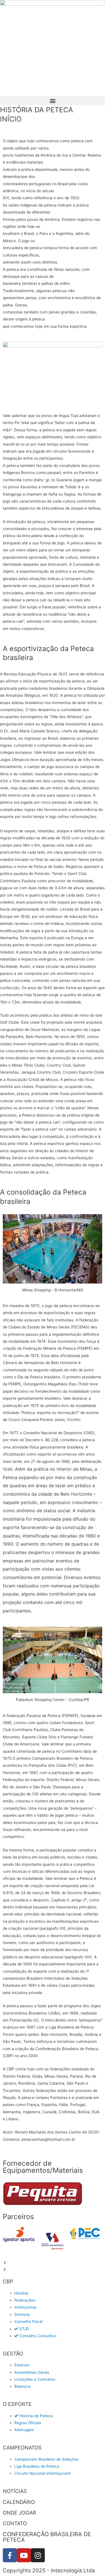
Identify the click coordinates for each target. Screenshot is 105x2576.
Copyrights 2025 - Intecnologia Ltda (49, 2571)
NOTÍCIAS (15, 2491)
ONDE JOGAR (19, 2513)
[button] (53, 101)
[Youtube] (24, 2555)
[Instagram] (38, 2555)
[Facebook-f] (10, 2555)
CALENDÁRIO (19, 2502)
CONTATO (15, 2523)
